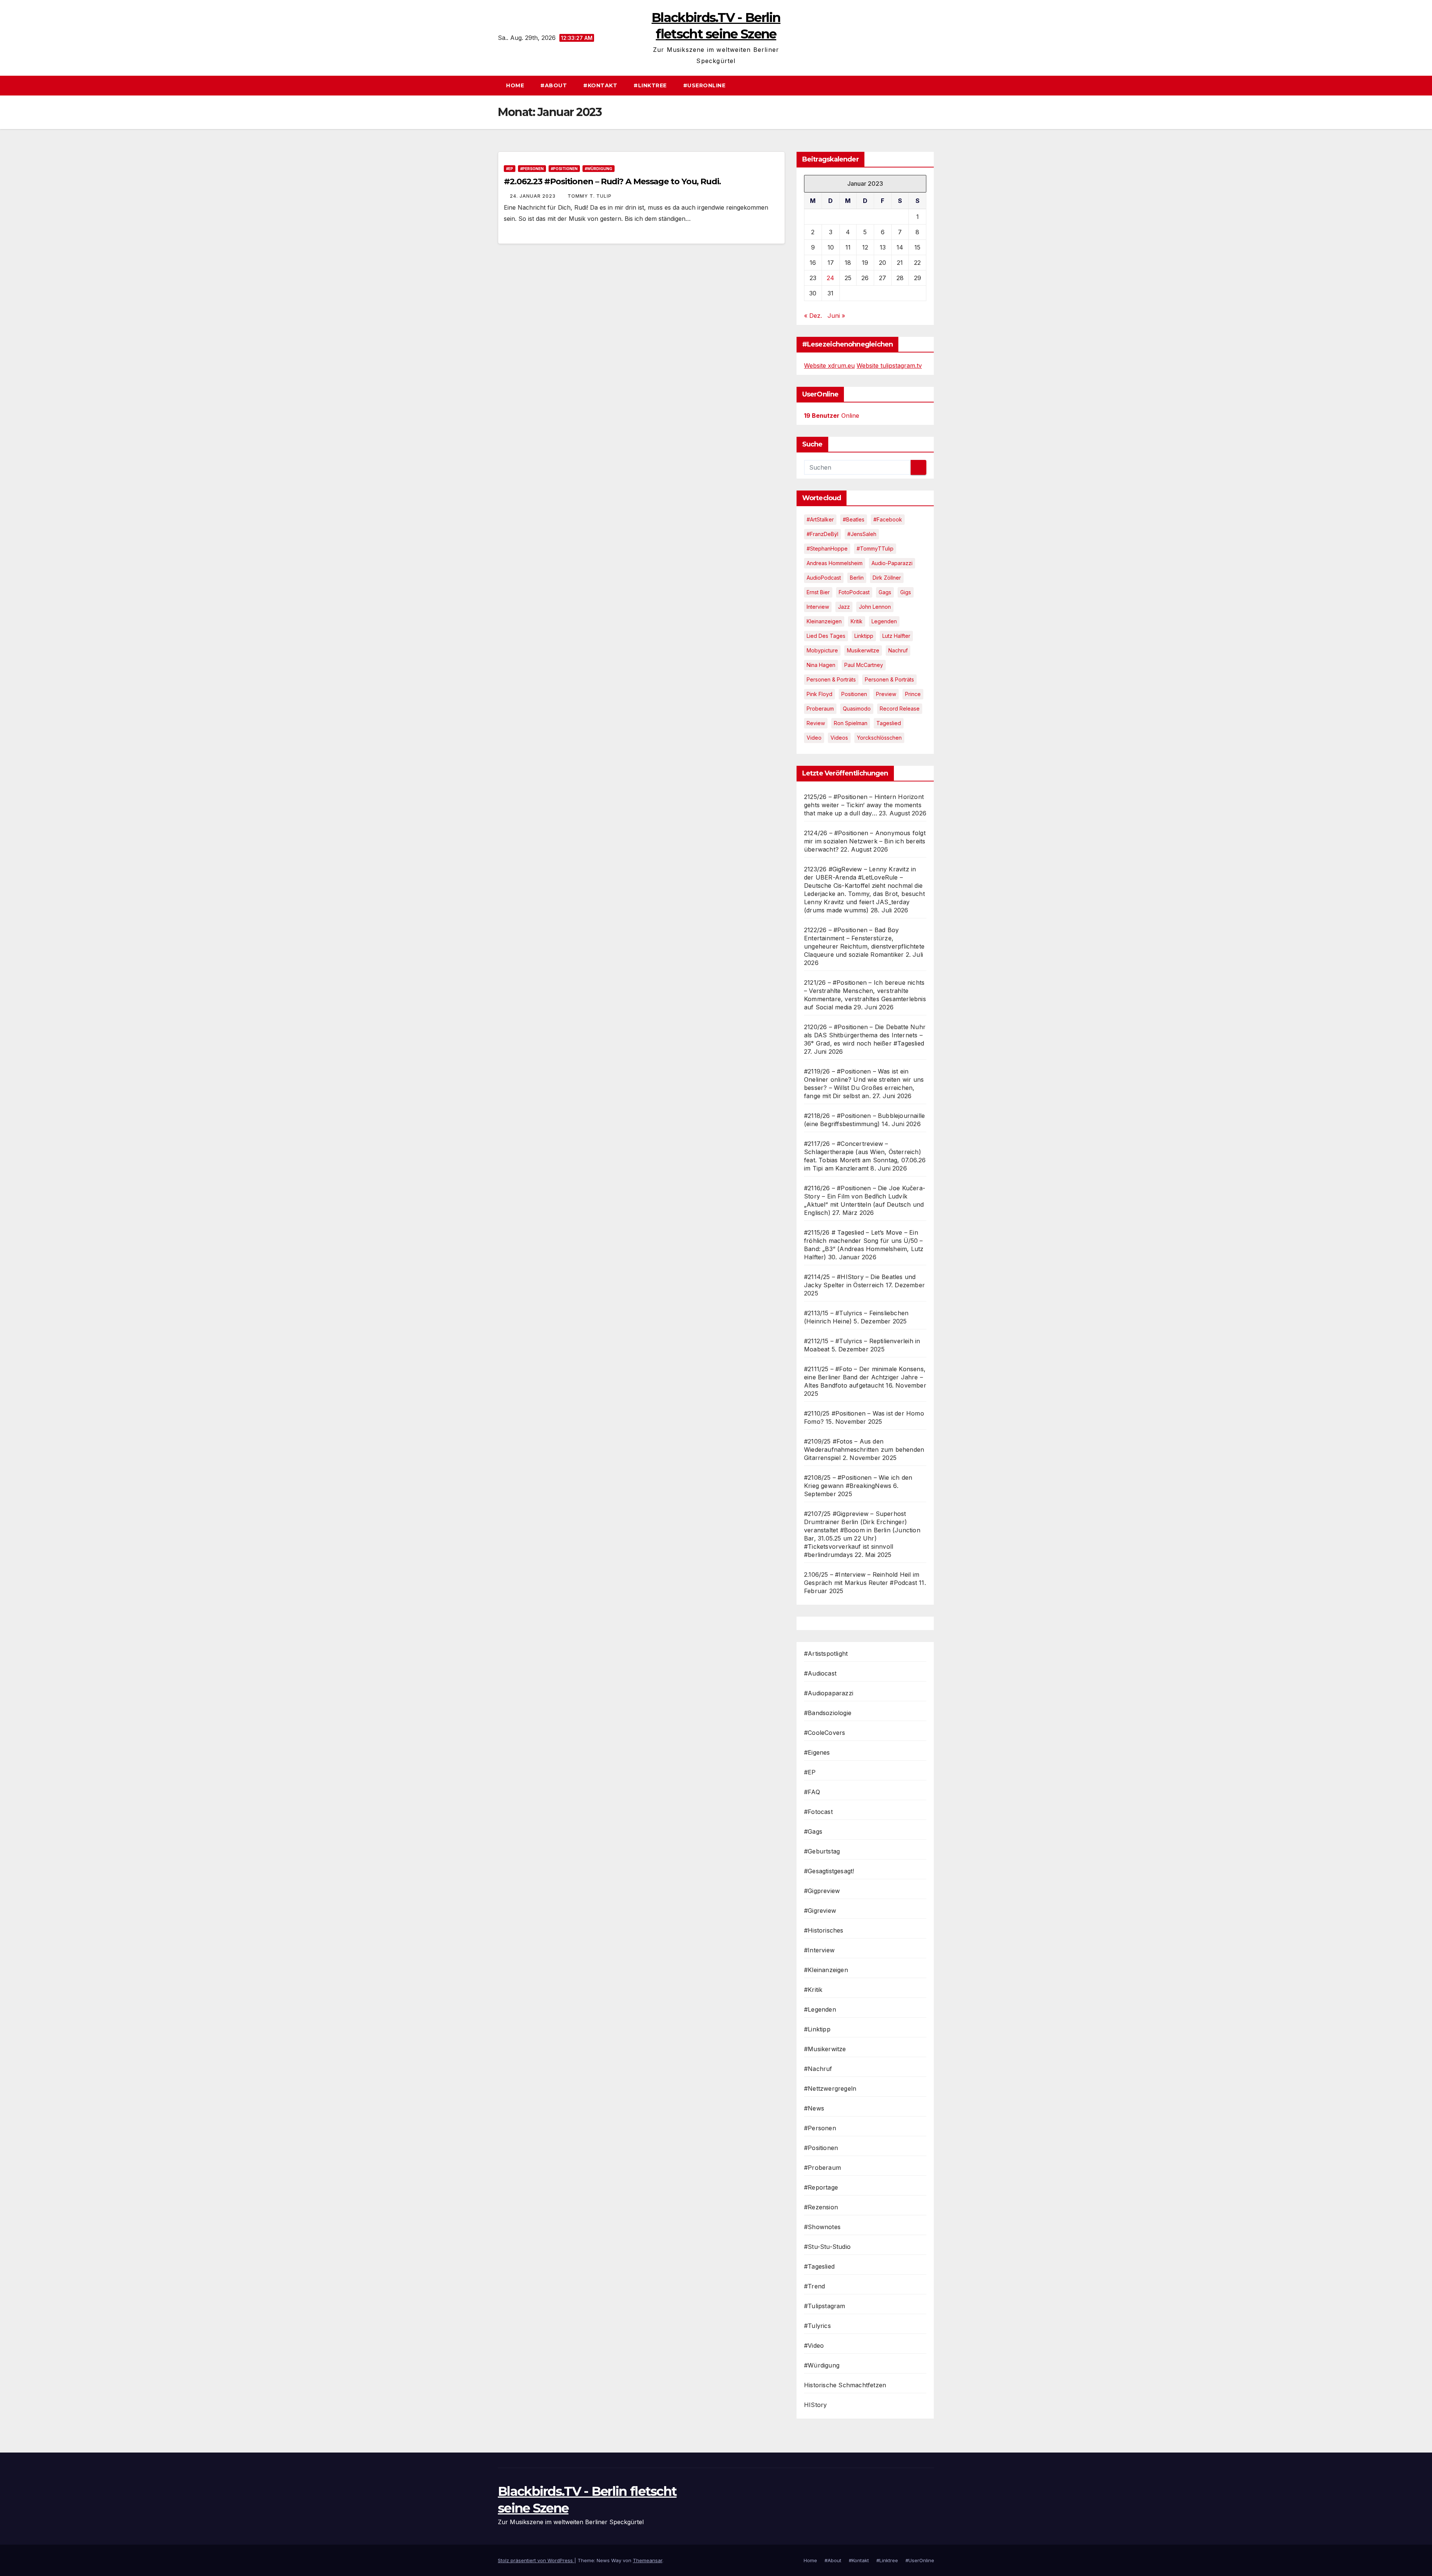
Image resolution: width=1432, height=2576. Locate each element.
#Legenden (820, 2009)
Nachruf (898, 650)
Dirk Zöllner (887, 578)
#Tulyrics (817, 2326)
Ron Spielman (851, 723)
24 (830, 278)
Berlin (857, 578)
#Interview (819, 1950)
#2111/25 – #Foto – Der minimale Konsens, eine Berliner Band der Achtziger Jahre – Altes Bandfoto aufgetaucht (865, 1377)
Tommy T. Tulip (590, 196)
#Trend (814, 2286)
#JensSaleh (862, 534)
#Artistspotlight (826, 1654)
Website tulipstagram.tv (889, 366)
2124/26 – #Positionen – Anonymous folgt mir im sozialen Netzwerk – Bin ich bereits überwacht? (865, 841)
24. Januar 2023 (533, 196)
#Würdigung (599, 169)
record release (900, 709)
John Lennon (875, 607)
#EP (510, 169)
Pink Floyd (819, 694)
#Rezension (821, 2207)
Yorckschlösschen (879, 738)
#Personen (532, 169)
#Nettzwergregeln (830, 2088)
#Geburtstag (822, 1851)
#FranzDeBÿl (822, 534)
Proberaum (820, 709)
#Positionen (564, 169)
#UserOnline (704, 85)
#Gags (813, 1831)
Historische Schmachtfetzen (845, 2385)
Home (515, 85)
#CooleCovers (825, 1733)
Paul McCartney (864, 665)
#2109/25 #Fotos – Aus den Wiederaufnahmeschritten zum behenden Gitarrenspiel (864, 1450)
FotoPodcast (854, 592)
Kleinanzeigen (824, 621)
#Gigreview (820, 1911)
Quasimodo (857, 709)
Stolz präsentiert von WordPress (536, 2560)
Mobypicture (822, 650)
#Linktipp (817, 2029)
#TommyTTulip (875, 549)
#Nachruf (818, 2069)
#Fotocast (818, 1812)
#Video (814, 2345)
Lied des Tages (826, 636)
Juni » (836, 316)
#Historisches (824, 1930)
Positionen (854, 694)
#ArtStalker (820, 519)
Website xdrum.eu (829, 366)
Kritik (857, 621)
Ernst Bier (818, 592)
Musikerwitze (863, 650)
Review (816, 723)
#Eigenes (817, 1752)
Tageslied (889, 723)
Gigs (906, 592)
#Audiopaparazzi (829, 1693)
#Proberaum (822, 2168)
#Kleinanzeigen (826, 1970)
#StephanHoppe (827, 549)
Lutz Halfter (896, 636)
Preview (886, 694)
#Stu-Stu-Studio (827, 2247)
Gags (885, 592)
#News (814, 2108)
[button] (932, 85)
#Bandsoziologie (828, 1713)
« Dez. (813, 316)
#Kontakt (600, 85)
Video (814, 738)
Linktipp (864, 636)
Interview (818, 607)
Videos (839, 738)
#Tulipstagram (825, 2306)
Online (832, 416)
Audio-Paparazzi (892, 563)
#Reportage (821, 2187)
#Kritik (813, 1990)
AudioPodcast (824, 578)
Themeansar (648, 2560)
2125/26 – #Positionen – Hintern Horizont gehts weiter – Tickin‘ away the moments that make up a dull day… (864, 805)
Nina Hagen (821, 665)
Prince (913, 694)
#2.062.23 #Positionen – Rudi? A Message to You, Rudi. (612, 181)
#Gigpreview (822, 1891)
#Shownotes (822, 2227)
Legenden (884, 621)
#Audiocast (820, 1673)
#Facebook (888, 519)
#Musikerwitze (825, 2049)
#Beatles (854, 519)
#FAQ (812, 1792)
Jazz (844, 607)
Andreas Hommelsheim (835, 563)
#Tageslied (819, 2266)
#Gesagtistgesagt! (829, 1871)
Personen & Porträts (831, 679)
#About (554, 85)
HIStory (815, 2405)
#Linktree (650, 85)
